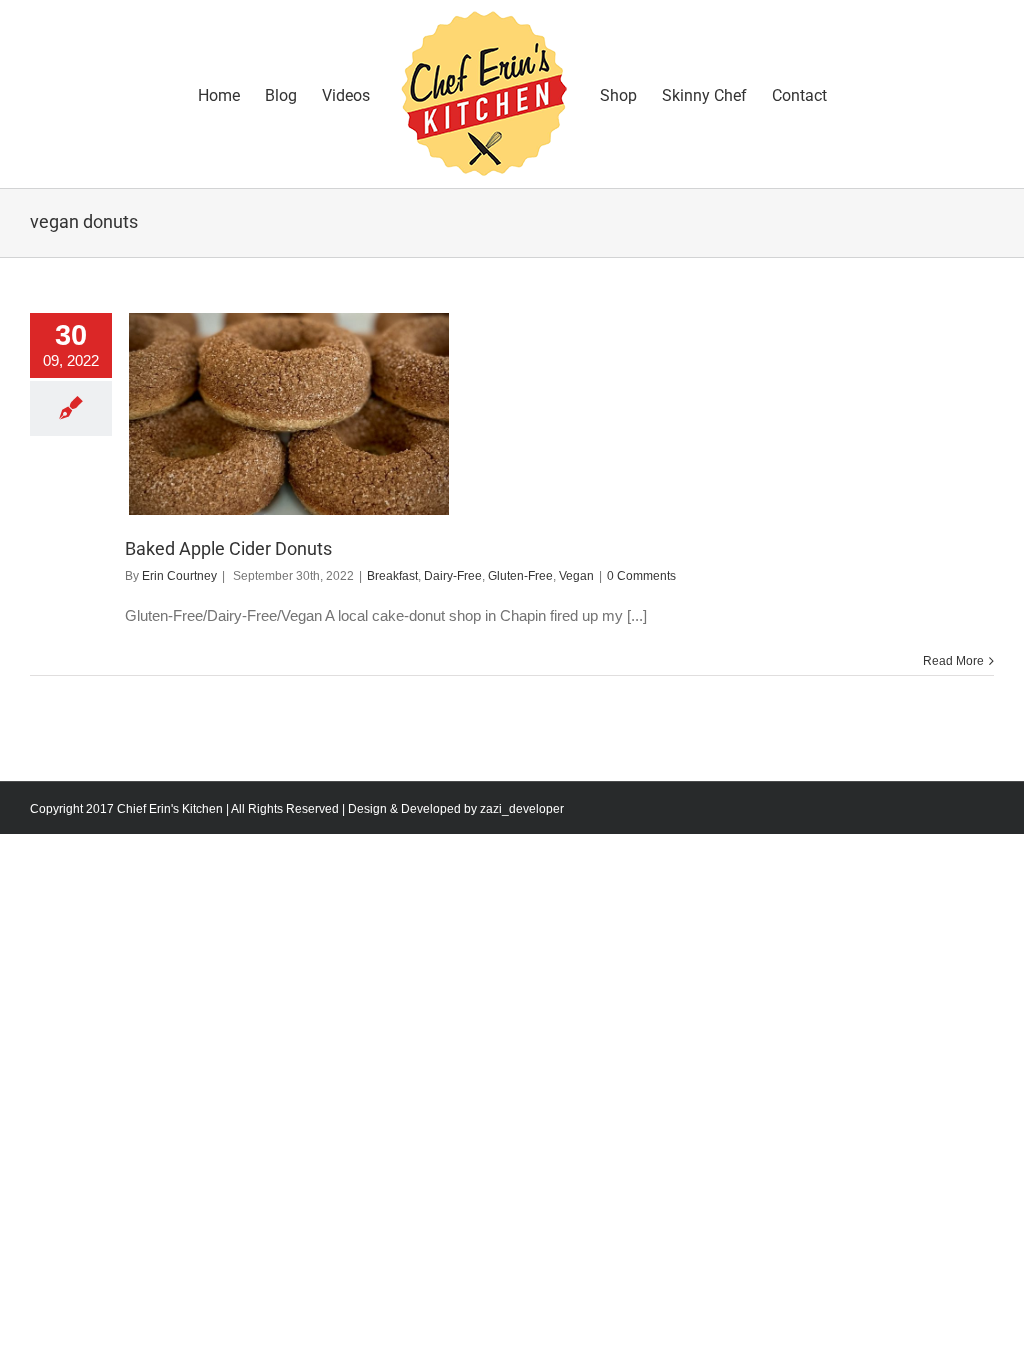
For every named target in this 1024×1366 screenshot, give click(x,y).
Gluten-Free (520, 576)
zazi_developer (522, 809)
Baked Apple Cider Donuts (228, 548)
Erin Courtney (179, 576)
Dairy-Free (453, 576)
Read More (953, 661)
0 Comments (641, 576)
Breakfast (392, 576)
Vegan (576, 576)
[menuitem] (231, 94)
